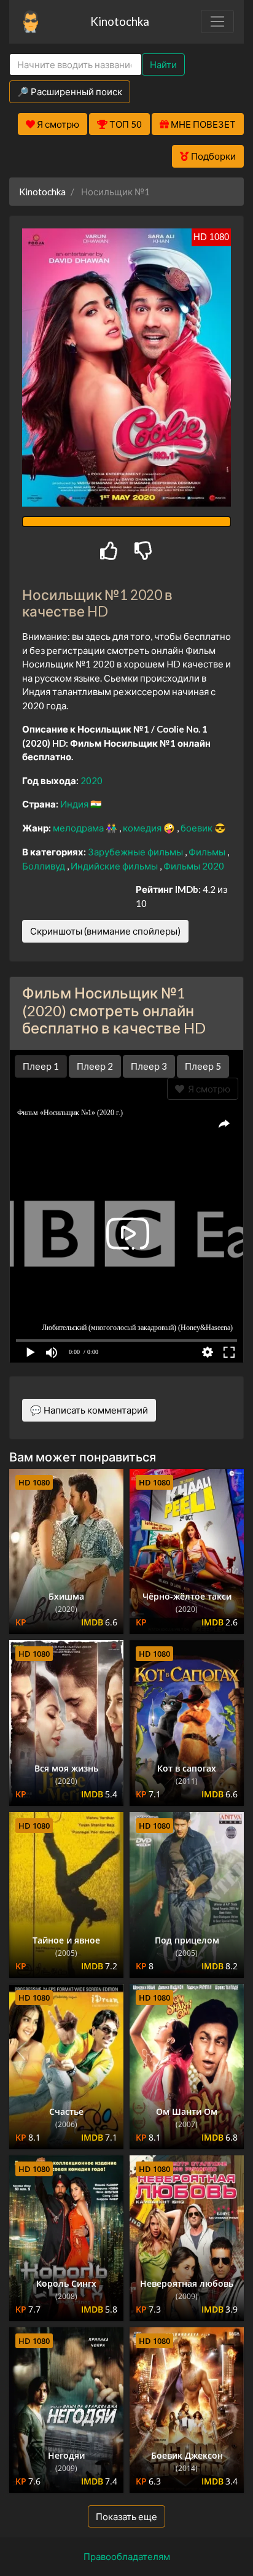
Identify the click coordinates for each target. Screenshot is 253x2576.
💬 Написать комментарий (89, 1410)
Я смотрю (207, 1089)
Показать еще (126, 2516)
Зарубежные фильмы (136, 852)
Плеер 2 (95, 1066)
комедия (143, 828)
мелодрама (79, 828)
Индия (75, 804)
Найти (163, 64)
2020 (91, 780)
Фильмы (208, 852)
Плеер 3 (149, 1066)
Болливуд (45, 866)
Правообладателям (127, 2556)
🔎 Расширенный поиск (70, 91)
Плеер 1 (41, 1066)
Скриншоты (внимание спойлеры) (105, 931)
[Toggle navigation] (217, 21)
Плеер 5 (203, 1066)
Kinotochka (120, 21)
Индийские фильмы (115, 866)
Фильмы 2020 (194, 866)
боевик (197, 828)
